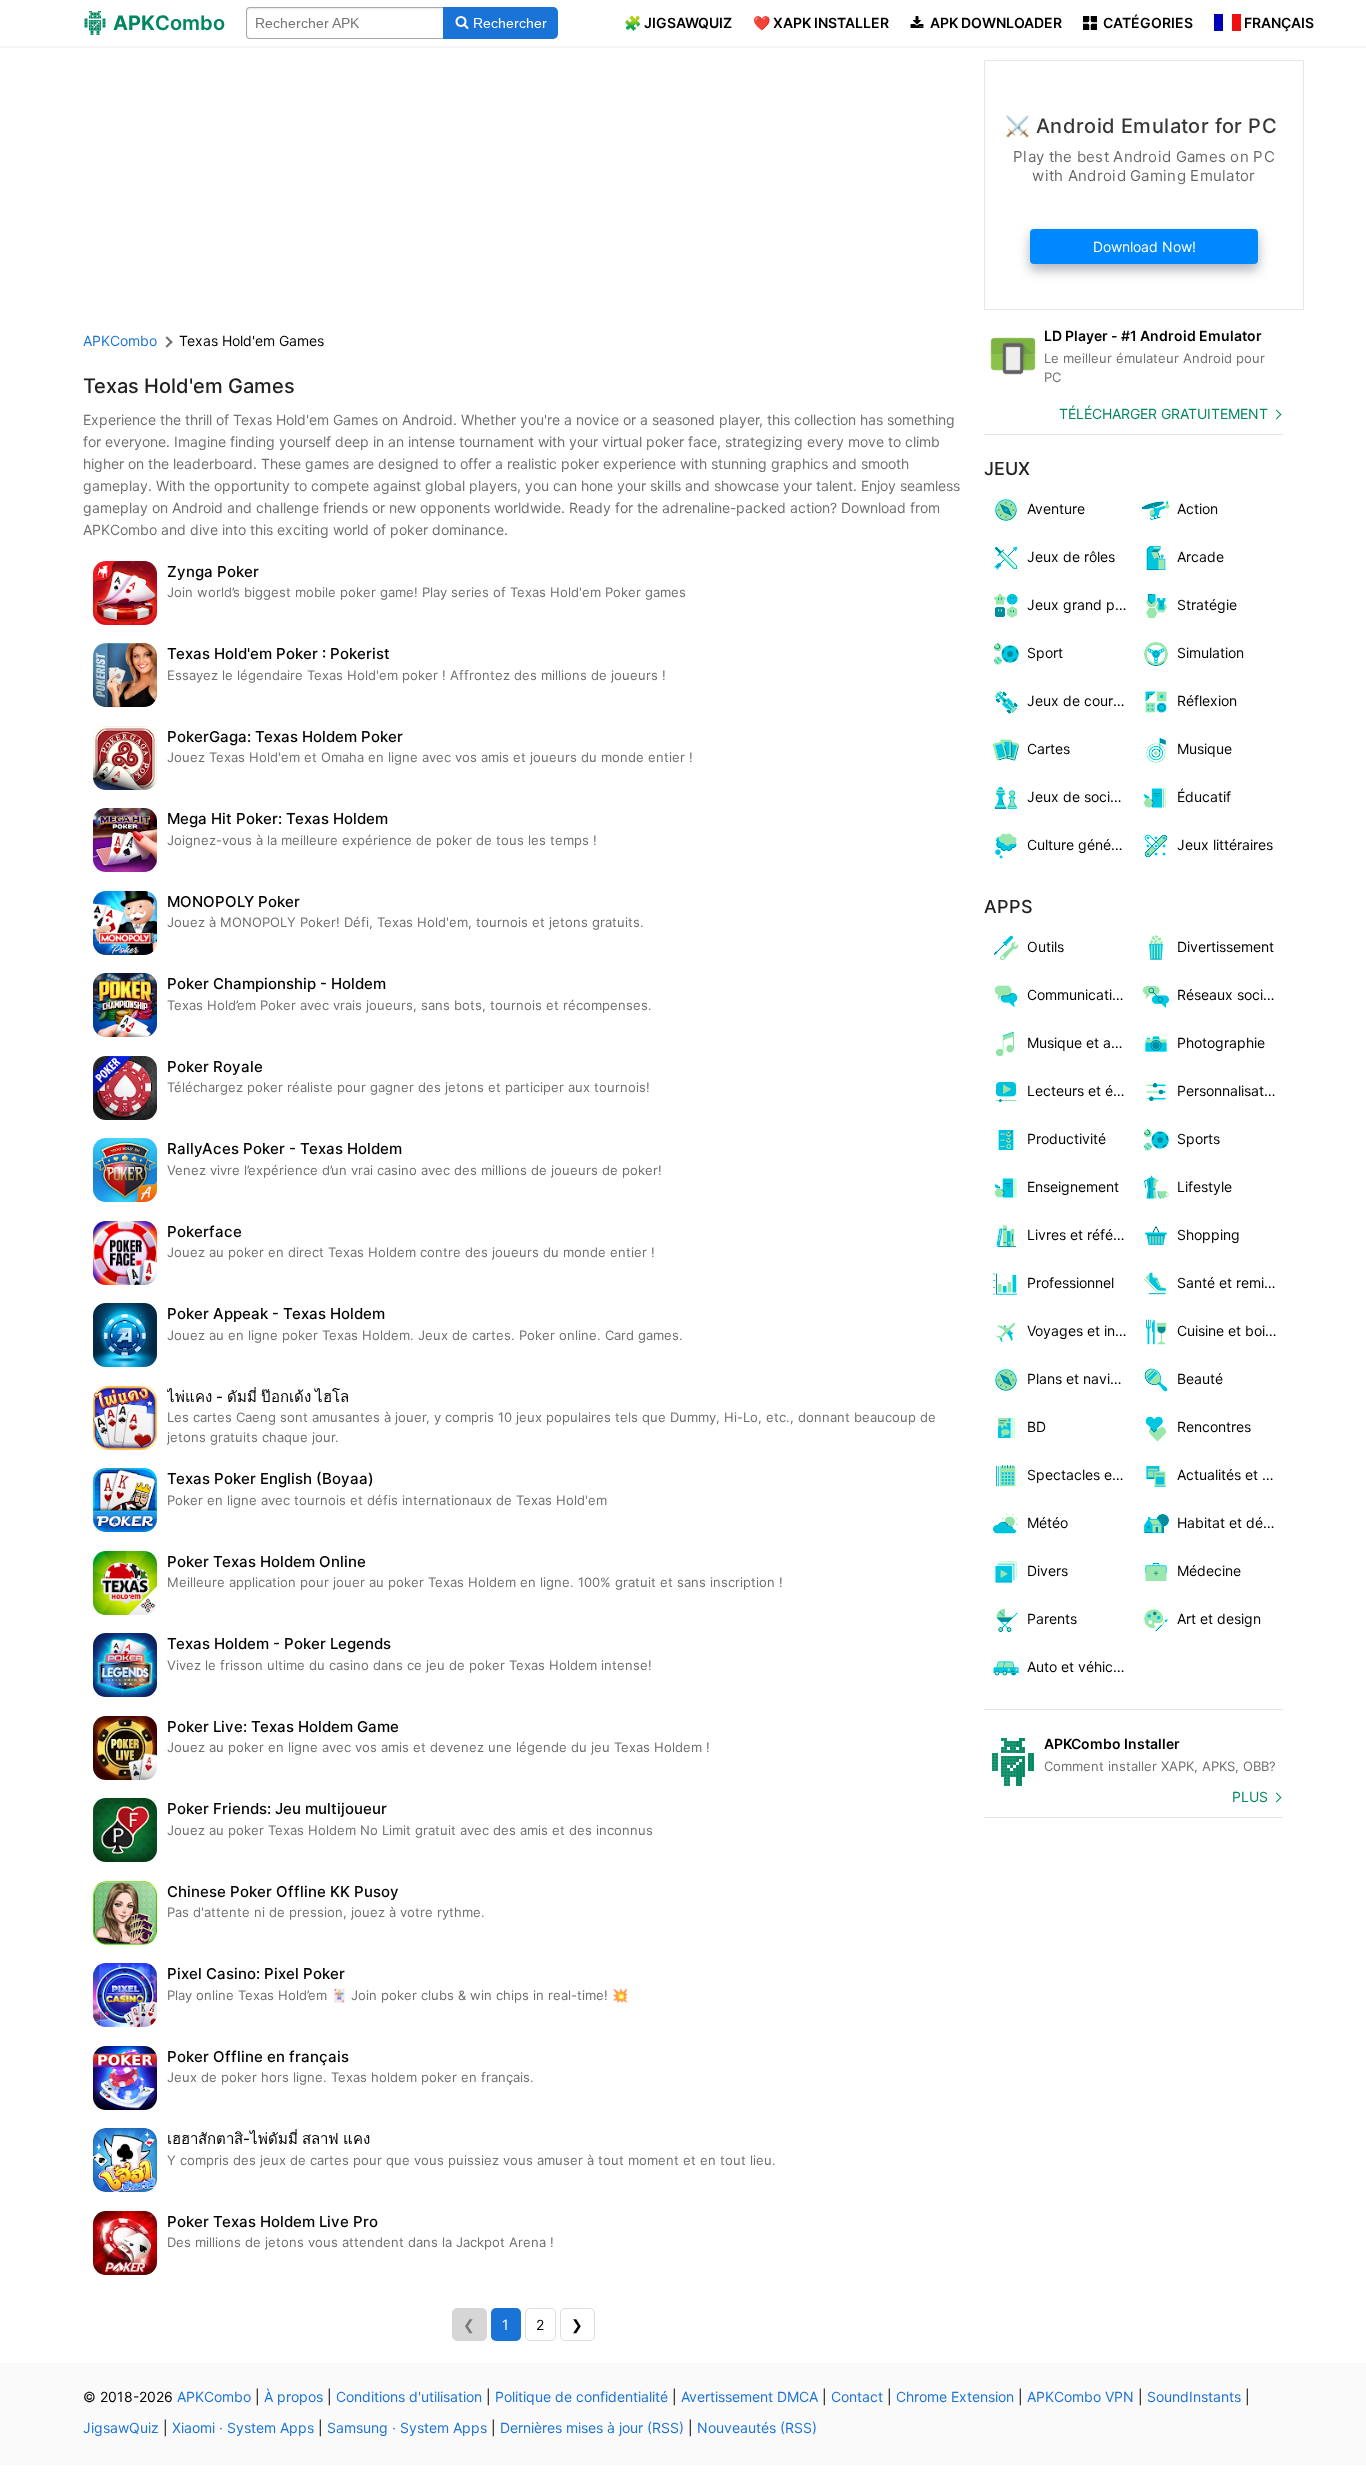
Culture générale (1080, 844)
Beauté (1200, 1378)
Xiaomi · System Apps (243, 2427)
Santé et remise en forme (1230, 1282)
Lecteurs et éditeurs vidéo (1080, 1090)
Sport (1045, 652)
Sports (1198, 1138)
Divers (1047, 1570)
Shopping (1208, 1234)
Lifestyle (1204, 1186)
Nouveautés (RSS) (757, 2427)
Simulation (1210, 652)
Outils (1045, 946)
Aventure (1056, 508)
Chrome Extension (955, 2396)
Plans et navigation (1080, 1378)
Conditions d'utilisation (409, 2396)
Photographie (1221, 1042)
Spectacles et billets (1080, 1474)
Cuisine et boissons (1230, 1330)
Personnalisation (1230, 1090)
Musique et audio (1080, 1042)
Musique (1204, 748)
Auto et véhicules (1080, 1666)
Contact (857, 2396)
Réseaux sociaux (1230, 994)
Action (1197, 508)
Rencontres (1214, 1426)
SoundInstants (1194, 2396)
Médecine (1209, 1570)
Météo (1047, 1522)
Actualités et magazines (1230, 1474)
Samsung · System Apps (407, 2427)
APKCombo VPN (1080, 2396)
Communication (1077, 994)
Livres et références (1080, 1234)
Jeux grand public (1080, 604)
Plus (1250, 1796)
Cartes (1048, 748)
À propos (293, 2396)
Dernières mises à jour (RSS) (592, 2427)
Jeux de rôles (1071, 556)
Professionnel (1070, 1282)
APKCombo (120, 340)
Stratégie (1207, 604)
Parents (1052, 1618)
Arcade (1200, 556)
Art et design (1219, 1618)
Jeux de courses (1080, 700)
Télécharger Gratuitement (1163, 413)
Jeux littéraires (1225, 844)
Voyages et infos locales (1080, 1330)
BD (1036, 1426)
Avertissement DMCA (749, 2396)
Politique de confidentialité (581, 2396)
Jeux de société (1079, 796)
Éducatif (1204, 796)
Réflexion (1207, 700)
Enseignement (1073, 1186)
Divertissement (1225, 946)
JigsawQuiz (121, 2427)
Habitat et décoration (1230, 1522)
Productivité (1066, 1138)
